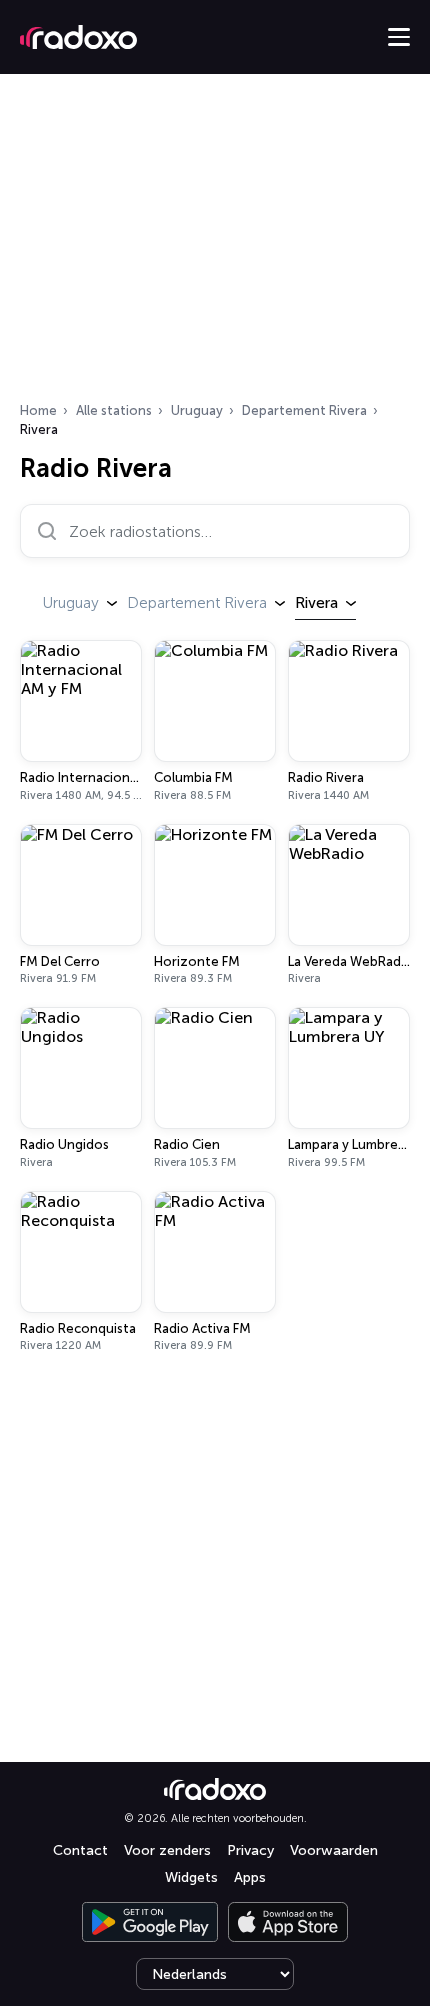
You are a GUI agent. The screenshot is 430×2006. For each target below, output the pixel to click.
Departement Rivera (304, 410)
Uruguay (197, 410)
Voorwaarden (334, 1850)
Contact (80, 1850)
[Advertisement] (215, 244)
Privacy (250, 1850)
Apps (250, 1877)
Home (38, 410)
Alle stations (114, 410)
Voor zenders (167, 1850)
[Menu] (399, 37)
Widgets (191, 1877)
